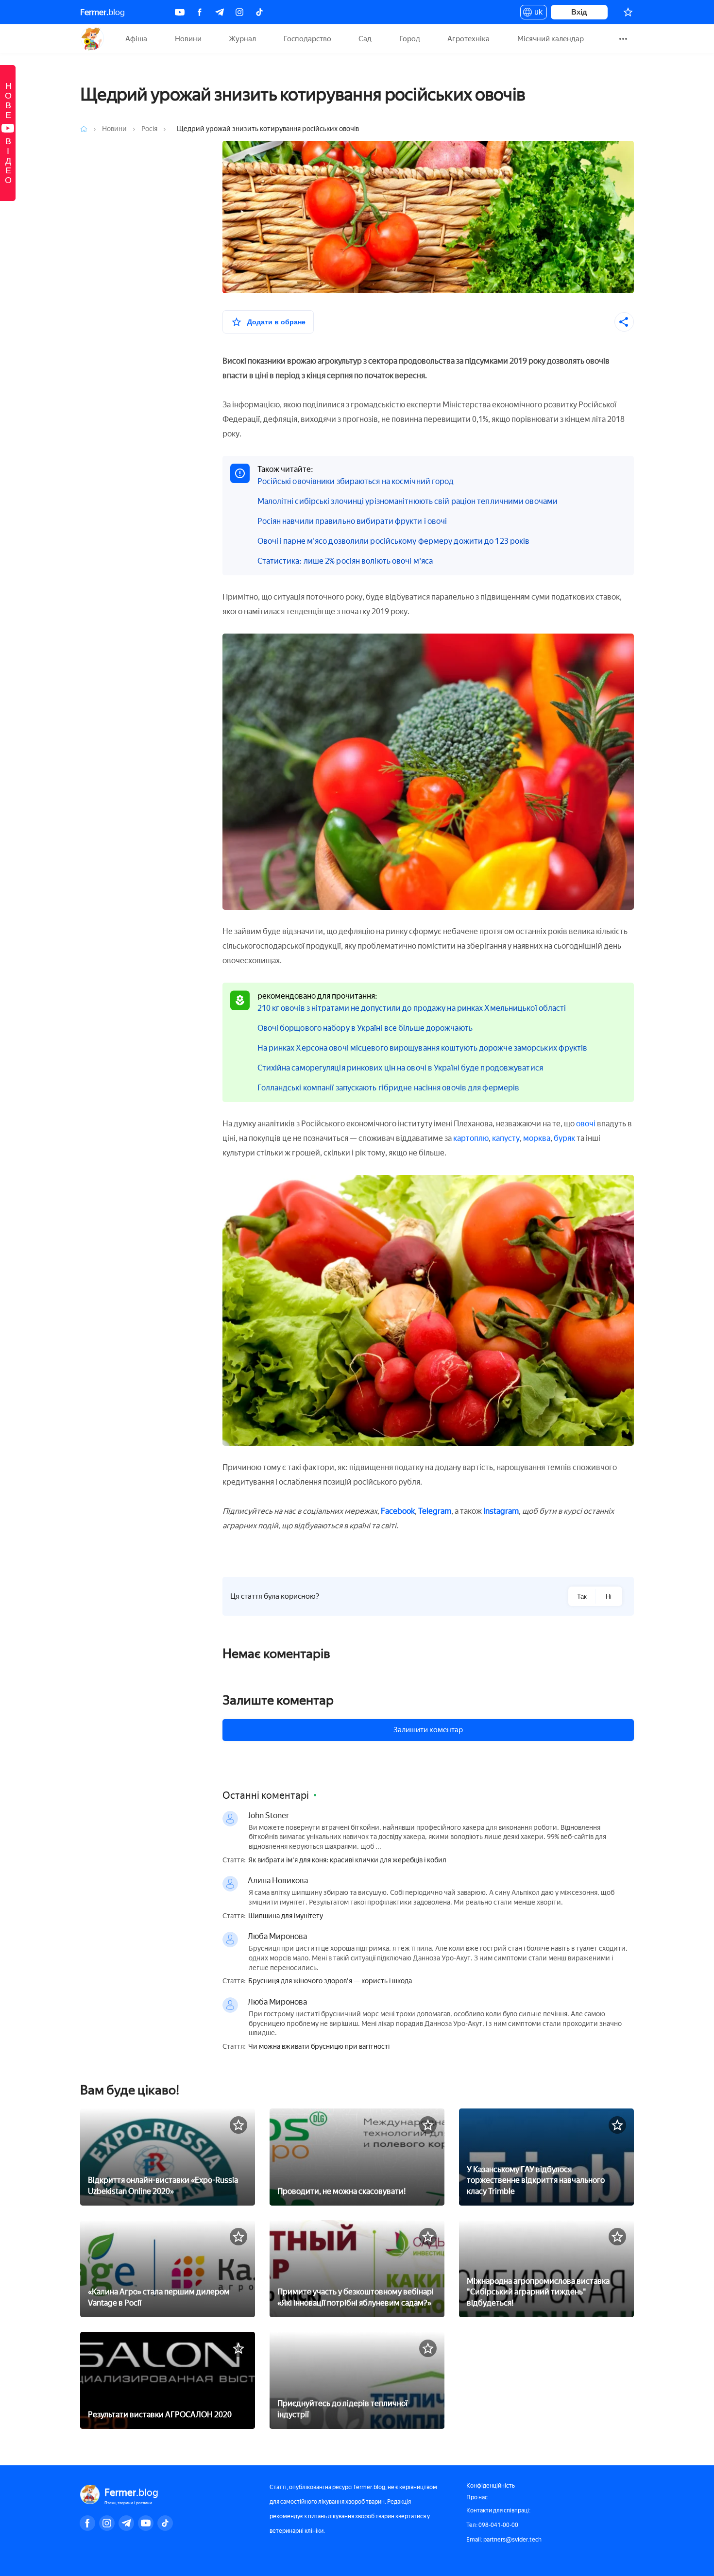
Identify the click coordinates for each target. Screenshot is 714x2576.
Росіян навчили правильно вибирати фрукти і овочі (352, 521)
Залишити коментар (428, 1730)
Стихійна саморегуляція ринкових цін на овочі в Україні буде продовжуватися (400, 1068)
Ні (609, 1597)
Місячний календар (551, 39)
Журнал (242, 39)
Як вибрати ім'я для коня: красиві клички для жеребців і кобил (347, 1860)
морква (537, 1138)
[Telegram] (220, 12)
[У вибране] (238, 2125)
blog (102, 12)
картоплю (471, 1138)
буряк (564, 1138)
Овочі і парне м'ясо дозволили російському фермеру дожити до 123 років (394, 541)
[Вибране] (628, 12)
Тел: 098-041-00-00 (492, 2525)
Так (582, 1597)
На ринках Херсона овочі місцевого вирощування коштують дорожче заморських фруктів (423, 1048)
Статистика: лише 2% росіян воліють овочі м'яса (345, 561)
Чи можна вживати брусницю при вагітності (319, 2047)
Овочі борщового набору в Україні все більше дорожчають (365, 1028)
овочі (586, 1124)
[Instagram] (239, 12)
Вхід (579, 12)
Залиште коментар (278, 1700)
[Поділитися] (624, 322)
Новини (188, 39)
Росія (150, 129)
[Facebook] (200, 12)
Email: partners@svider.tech (504, 2540)
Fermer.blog (92, 39)
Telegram (435, 1511)
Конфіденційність (491, 2486)
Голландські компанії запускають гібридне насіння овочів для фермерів (389, 1088)
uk (536, 14)
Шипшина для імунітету (286, 1916)
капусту (506, 1138)
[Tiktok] (259, 12)
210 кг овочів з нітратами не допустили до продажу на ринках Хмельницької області (412, 1008)
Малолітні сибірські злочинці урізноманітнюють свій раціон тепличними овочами (408, 501)
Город (410, 39)
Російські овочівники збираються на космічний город (356, 481)
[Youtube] (180, 12)
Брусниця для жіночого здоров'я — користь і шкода (330, 1981)
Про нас (477, 2497)
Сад (365, 39)
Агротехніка (468, 39)
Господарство (307, 39)
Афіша (136, 39)
